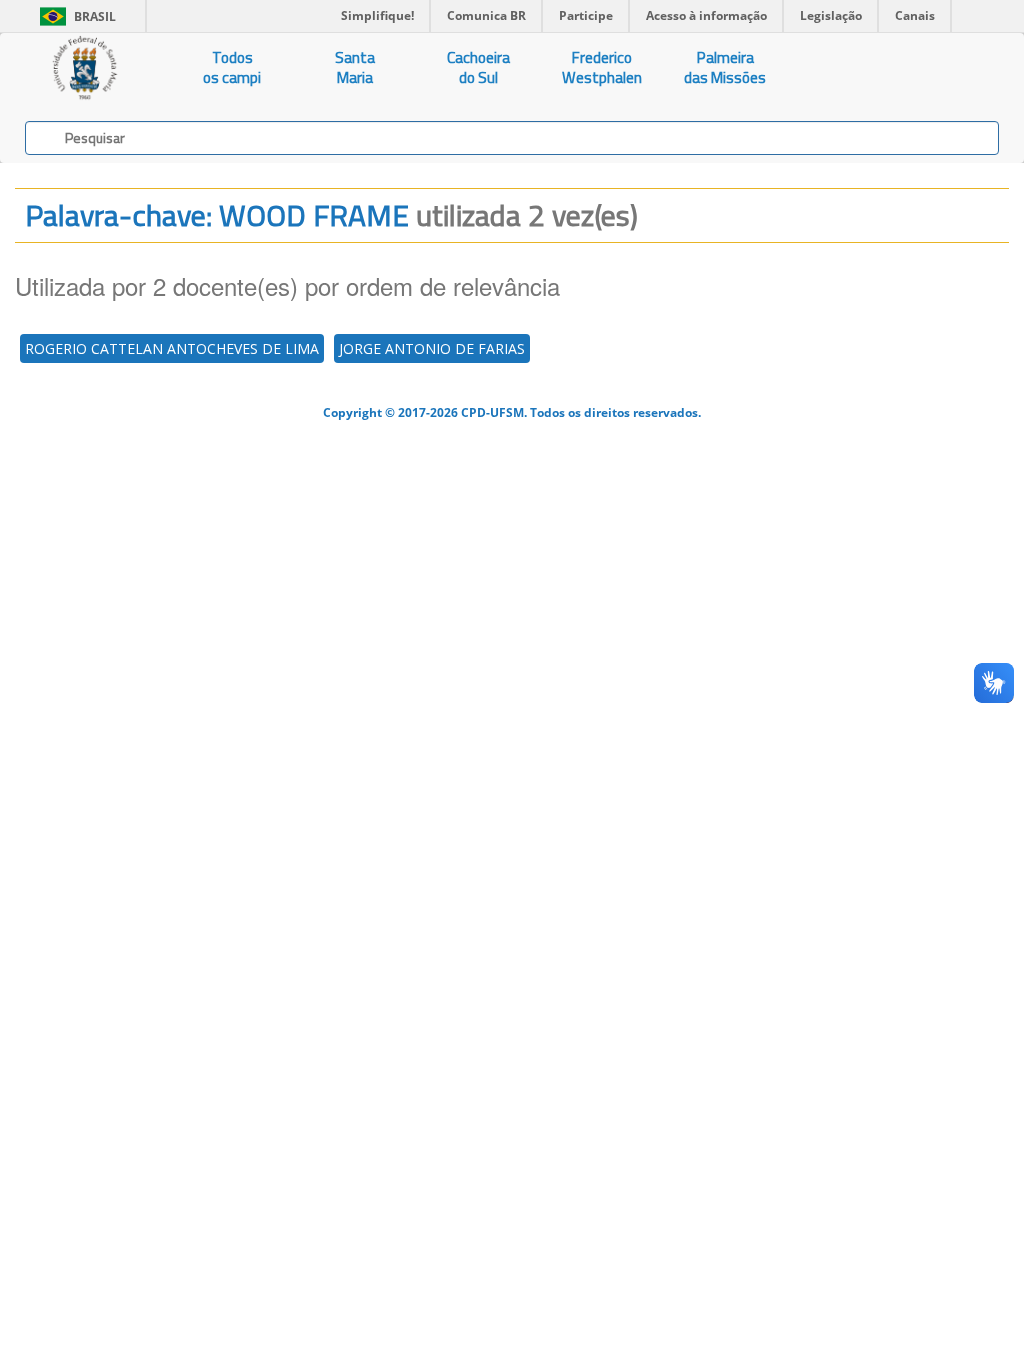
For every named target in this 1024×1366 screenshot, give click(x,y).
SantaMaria (355, 67)
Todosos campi (232, 67)
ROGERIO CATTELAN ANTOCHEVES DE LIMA (172, 348)
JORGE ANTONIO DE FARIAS (432, 348)
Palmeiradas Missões (725, 67)
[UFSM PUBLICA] (85, 68)
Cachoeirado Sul (478, 67)
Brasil (74, 16)
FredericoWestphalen (602, 67)
